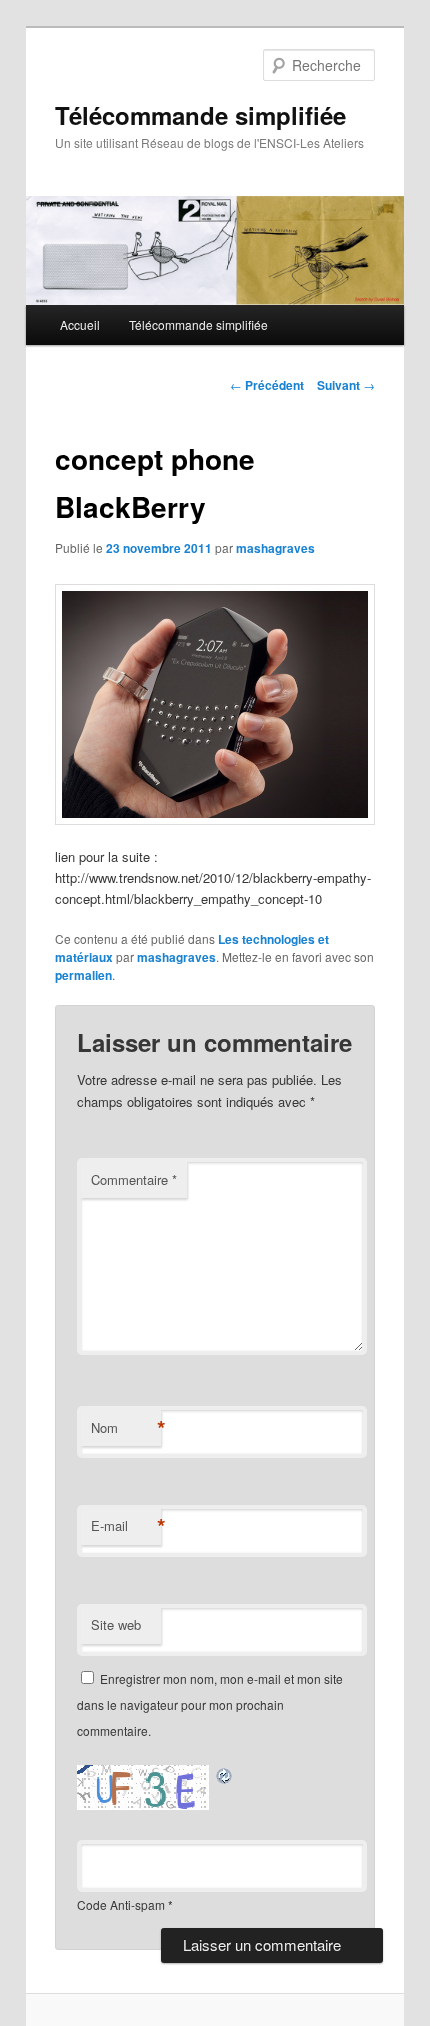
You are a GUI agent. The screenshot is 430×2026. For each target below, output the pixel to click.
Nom (126, 1428)
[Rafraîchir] (225, 1775)
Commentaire (134, 1179)
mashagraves (275, 548)
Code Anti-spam (121, 1904)
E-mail (126, 1526)
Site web (116, 1624)
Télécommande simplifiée (200, 115)
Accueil (80, 324)
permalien (83, 975)
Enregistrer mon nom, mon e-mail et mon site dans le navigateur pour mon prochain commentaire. (210, 1705)
